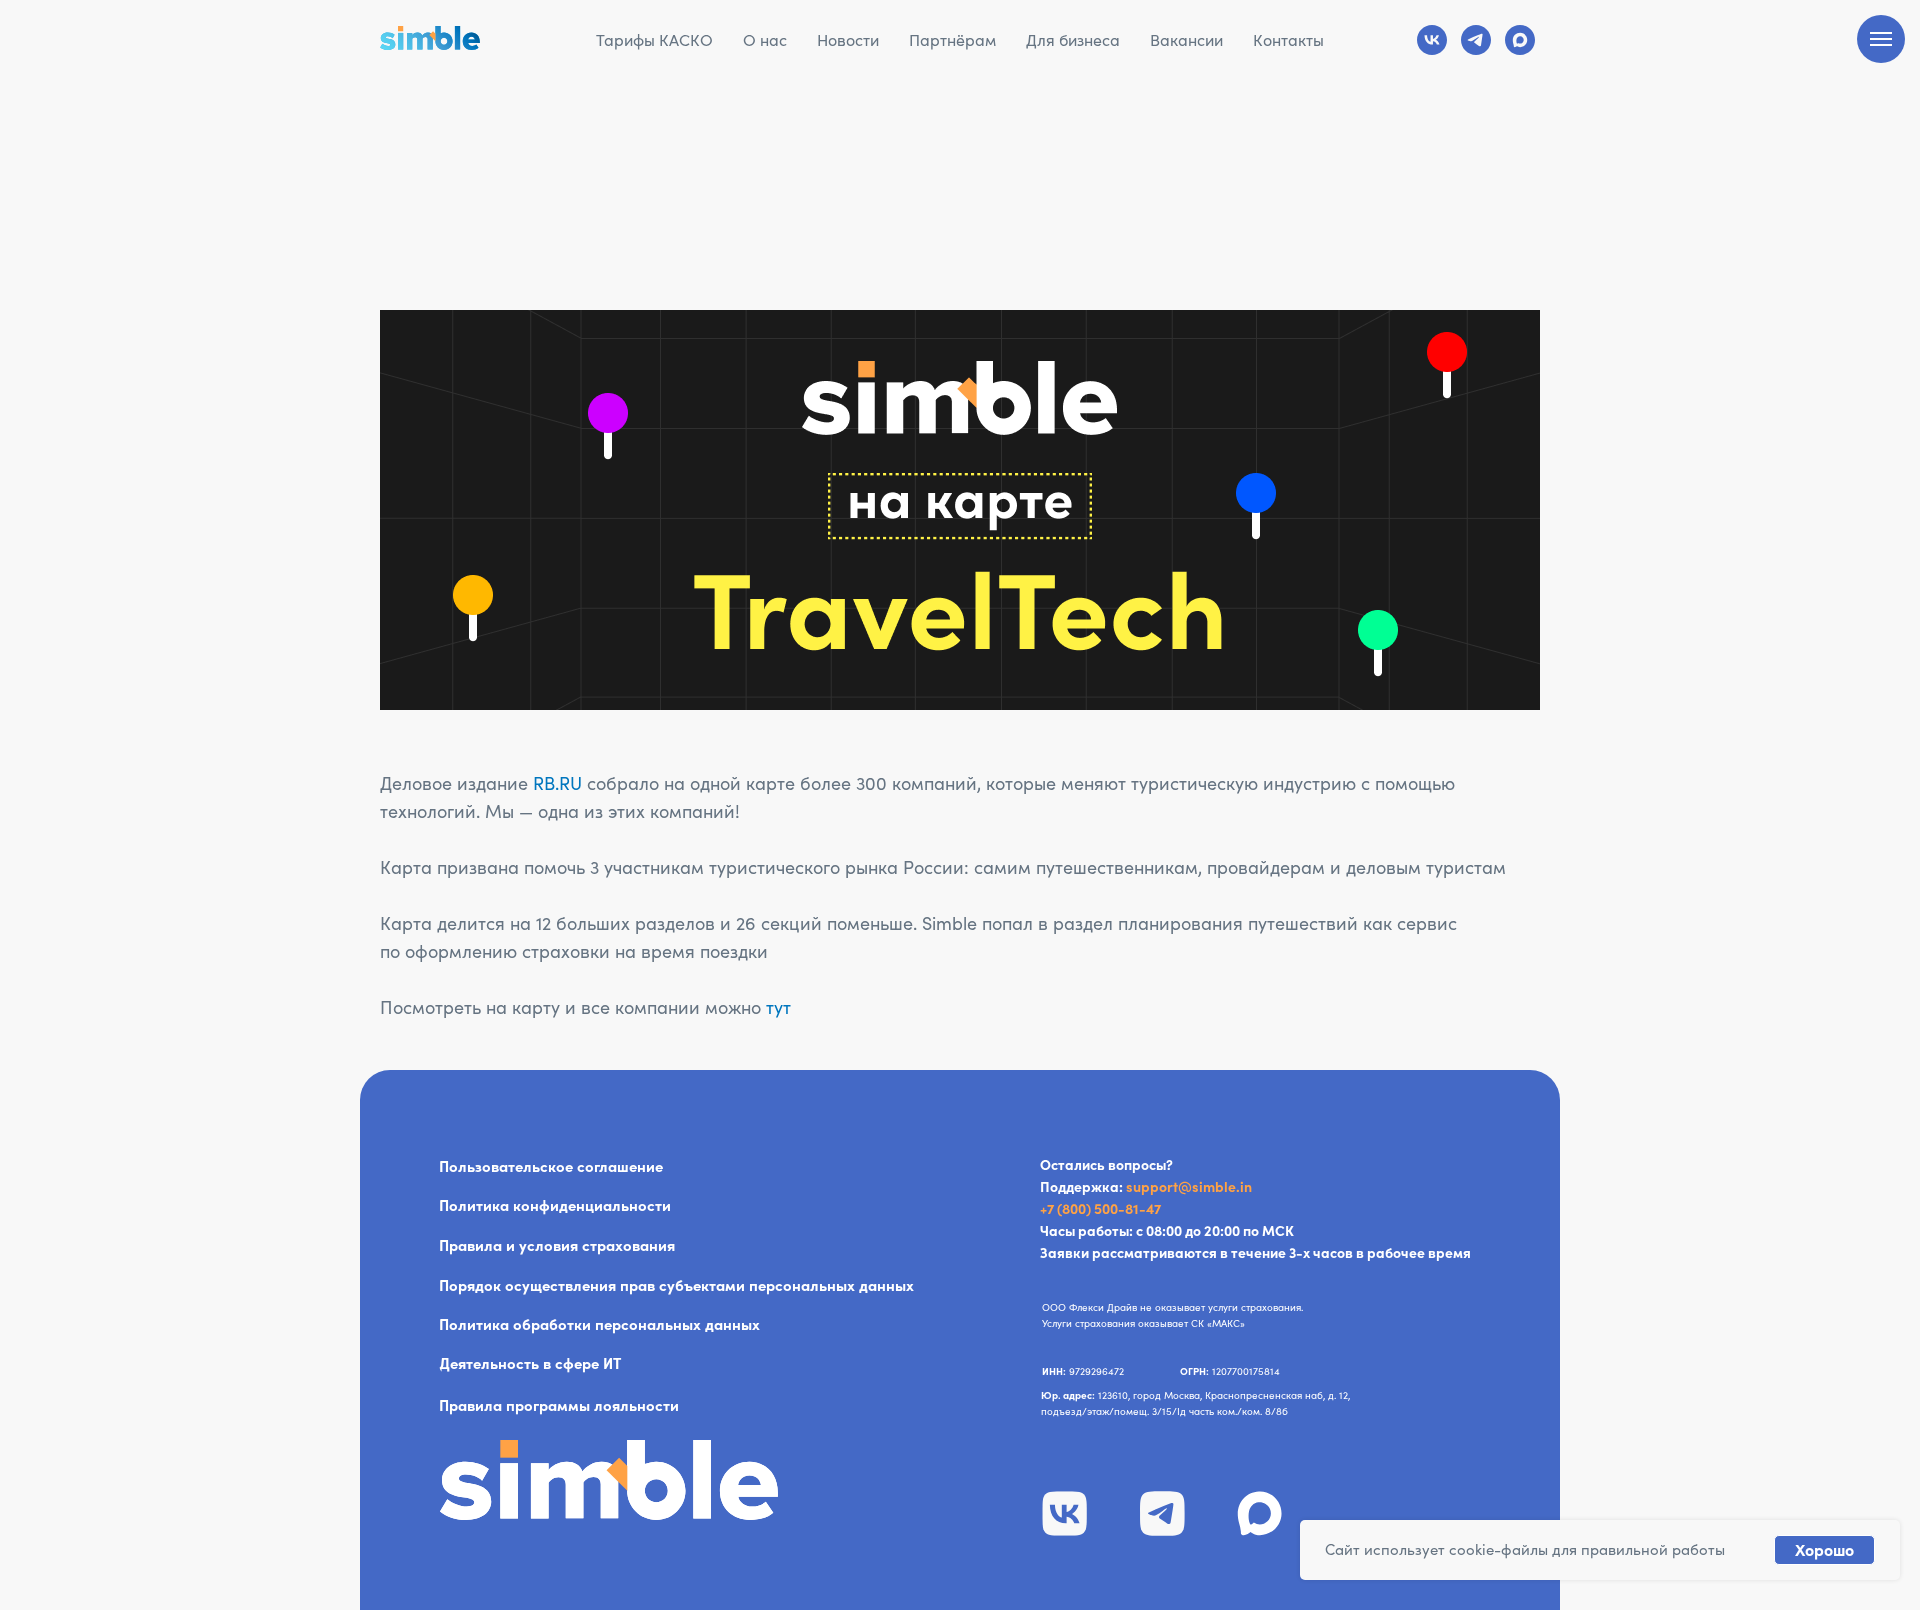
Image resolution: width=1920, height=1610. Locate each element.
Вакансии (1186, 40)
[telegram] (1476, 40)
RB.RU (557, 783)
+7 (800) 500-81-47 (1100, 1209)
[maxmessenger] (1520, 40)
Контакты (1288, 40)
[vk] (1432, 40)
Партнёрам (952, 40)
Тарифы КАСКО (654, 40)
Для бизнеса (1073, 40)
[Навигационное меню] (1881, 39)
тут (778, 1007)
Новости (848, 40)
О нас (765, 40)
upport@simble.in (1192, 1187)
